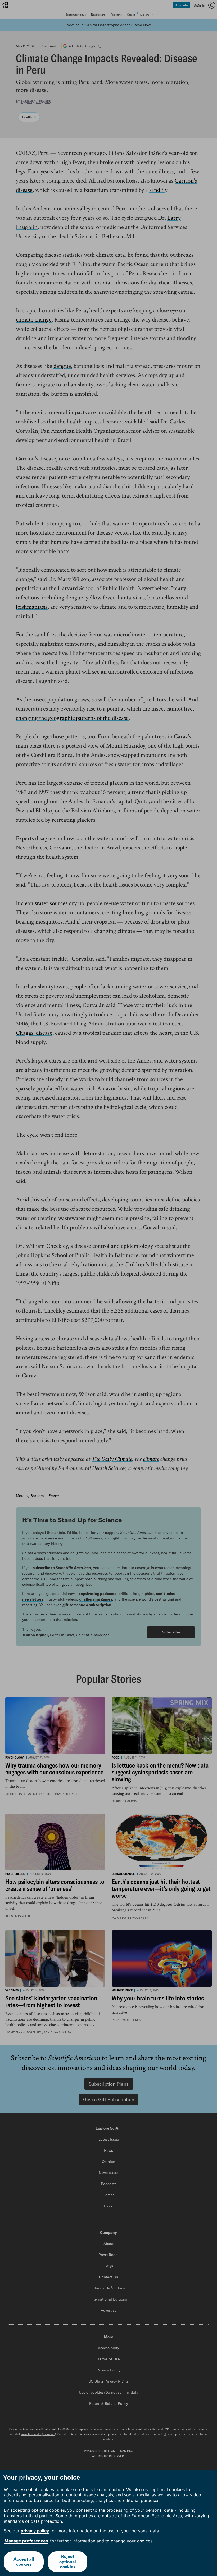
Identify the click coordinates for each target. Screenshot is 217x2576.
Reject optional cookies (68, 2561)
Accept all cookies (24, 2562)
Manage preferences (26, 2541)
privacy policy (35, 2531)
